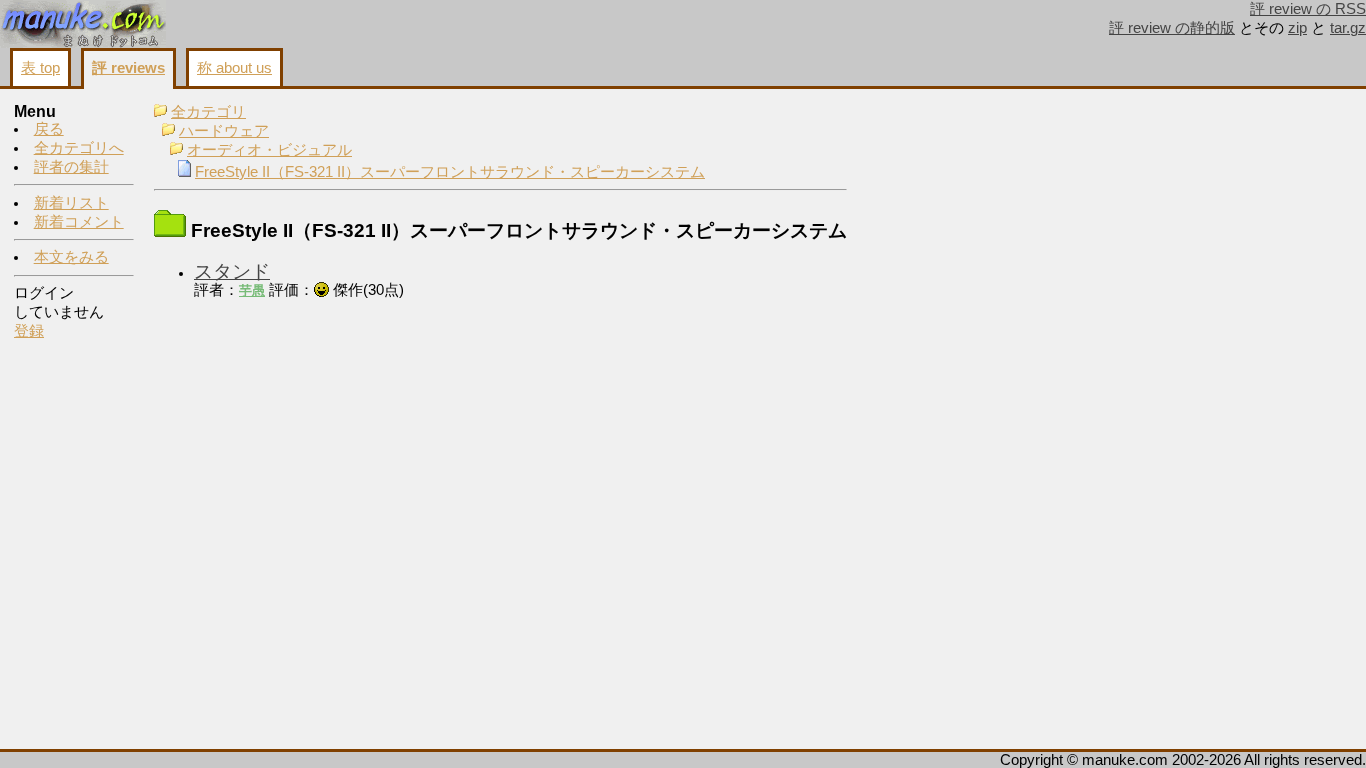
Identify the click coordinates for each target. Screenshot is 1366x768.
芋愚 (252, 290)
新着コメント (79, 222)
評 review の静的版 (1172, 28)
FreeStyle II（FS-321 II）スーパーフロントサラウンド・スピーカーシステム (450, 172)
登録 (29, 331)
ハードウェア (224, 131)
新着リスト (71, 203)
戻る (49, 129)
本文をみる (71, 257)
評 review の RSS (1308, 9)
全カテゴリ (208, 112)
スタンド (232, 271)
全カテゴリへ (79, 148)
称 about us (234, 68)
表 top (40, 68)
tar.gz (1348, 28)
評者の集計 (71, 167)
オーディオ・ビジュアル (269, 150)
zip (1297, 28)
